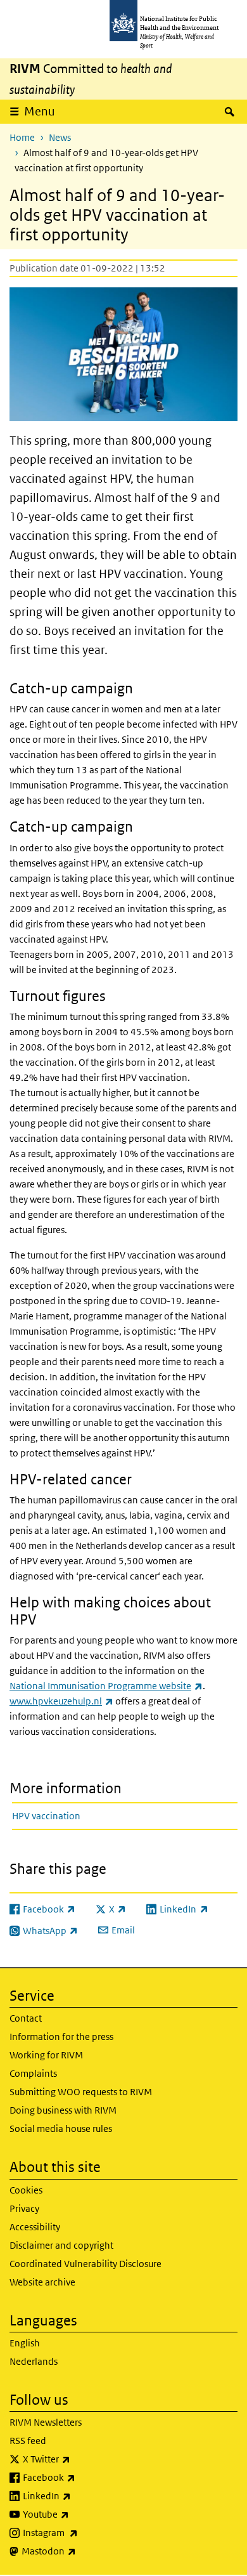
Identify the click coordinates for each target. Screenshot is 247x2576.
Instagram (84, 2532)
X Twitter (80, 2459)
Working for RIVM (46, 2055)
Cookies (26, 2190)
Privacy (24, 2208)
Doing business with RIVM (63, 2110)
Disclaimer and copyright (61, 2245)
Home (22, 137)
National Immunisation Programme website (106, 1686)
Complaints (33, 2073)
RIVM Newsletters (46, 2422)
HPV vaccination (46, 1816)
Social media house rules (61, 2128)
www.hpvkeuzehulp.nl (61, 1701)
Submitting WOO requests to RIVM (81, 2092)
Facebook (82, 2477)
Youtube (79, 2514)
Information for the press (61, 2037)
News (60, 137)
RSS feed (28, 2441)
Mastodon (82, 2551)
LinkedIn (80, 2495)
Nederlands (34, 2361)
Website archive (42, 2282)
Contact (26, 2018)
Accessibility (35, 2227)
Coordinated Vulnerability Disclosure (85, 2264)
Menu (40, 111)
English (25, 2343)
